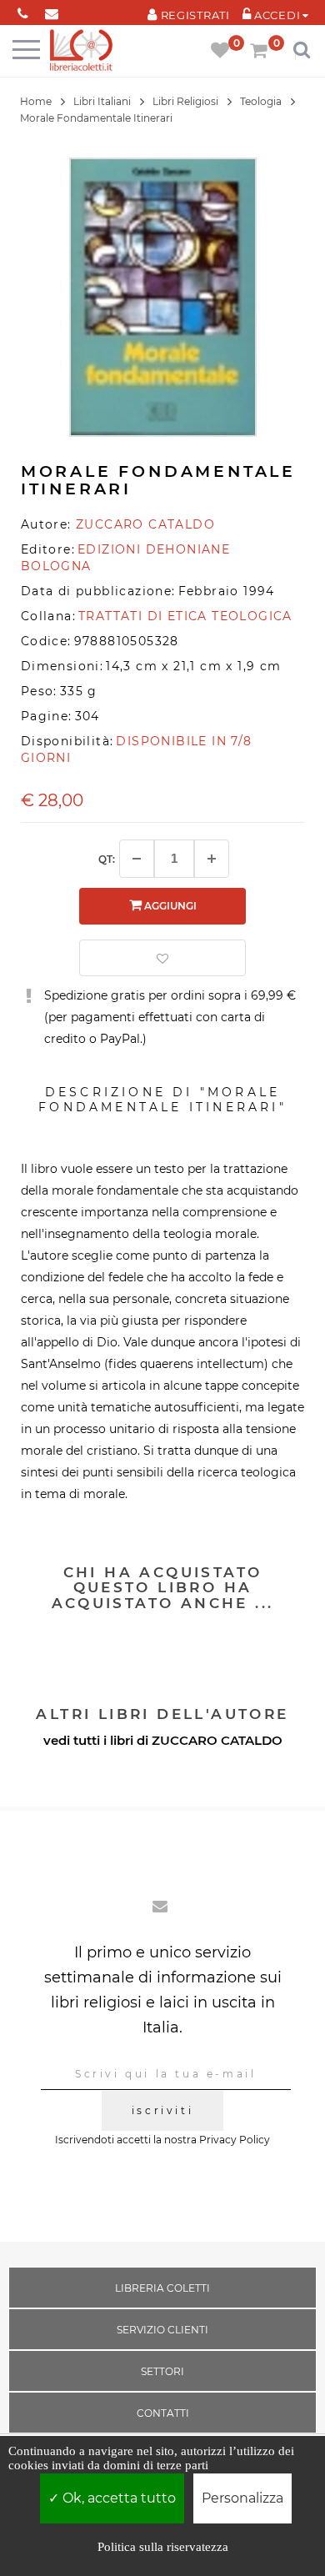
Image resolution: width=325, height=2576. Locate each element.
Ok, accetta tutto (117, 2498)
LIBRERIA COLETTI (162, 2288)
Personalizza (242, 2498)
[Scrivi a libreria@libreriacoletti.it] (52, 10)
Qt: (107, 859)
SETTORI (162, 2371)
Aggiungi (169, 906)
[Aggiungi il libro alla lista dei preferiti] (162, 958)
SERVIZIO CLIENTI (162, 2330)
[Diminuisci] (137, 859)
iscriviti (162, 2110)
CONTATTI (163, 2413)
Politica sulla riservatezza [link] (163, 2547)
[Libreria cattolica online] (81, 51)
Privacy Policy (235, 2140)
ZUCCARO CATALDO (217, 1740)
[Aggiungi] (212, 859)
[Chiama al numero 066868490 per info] (23, 10)
